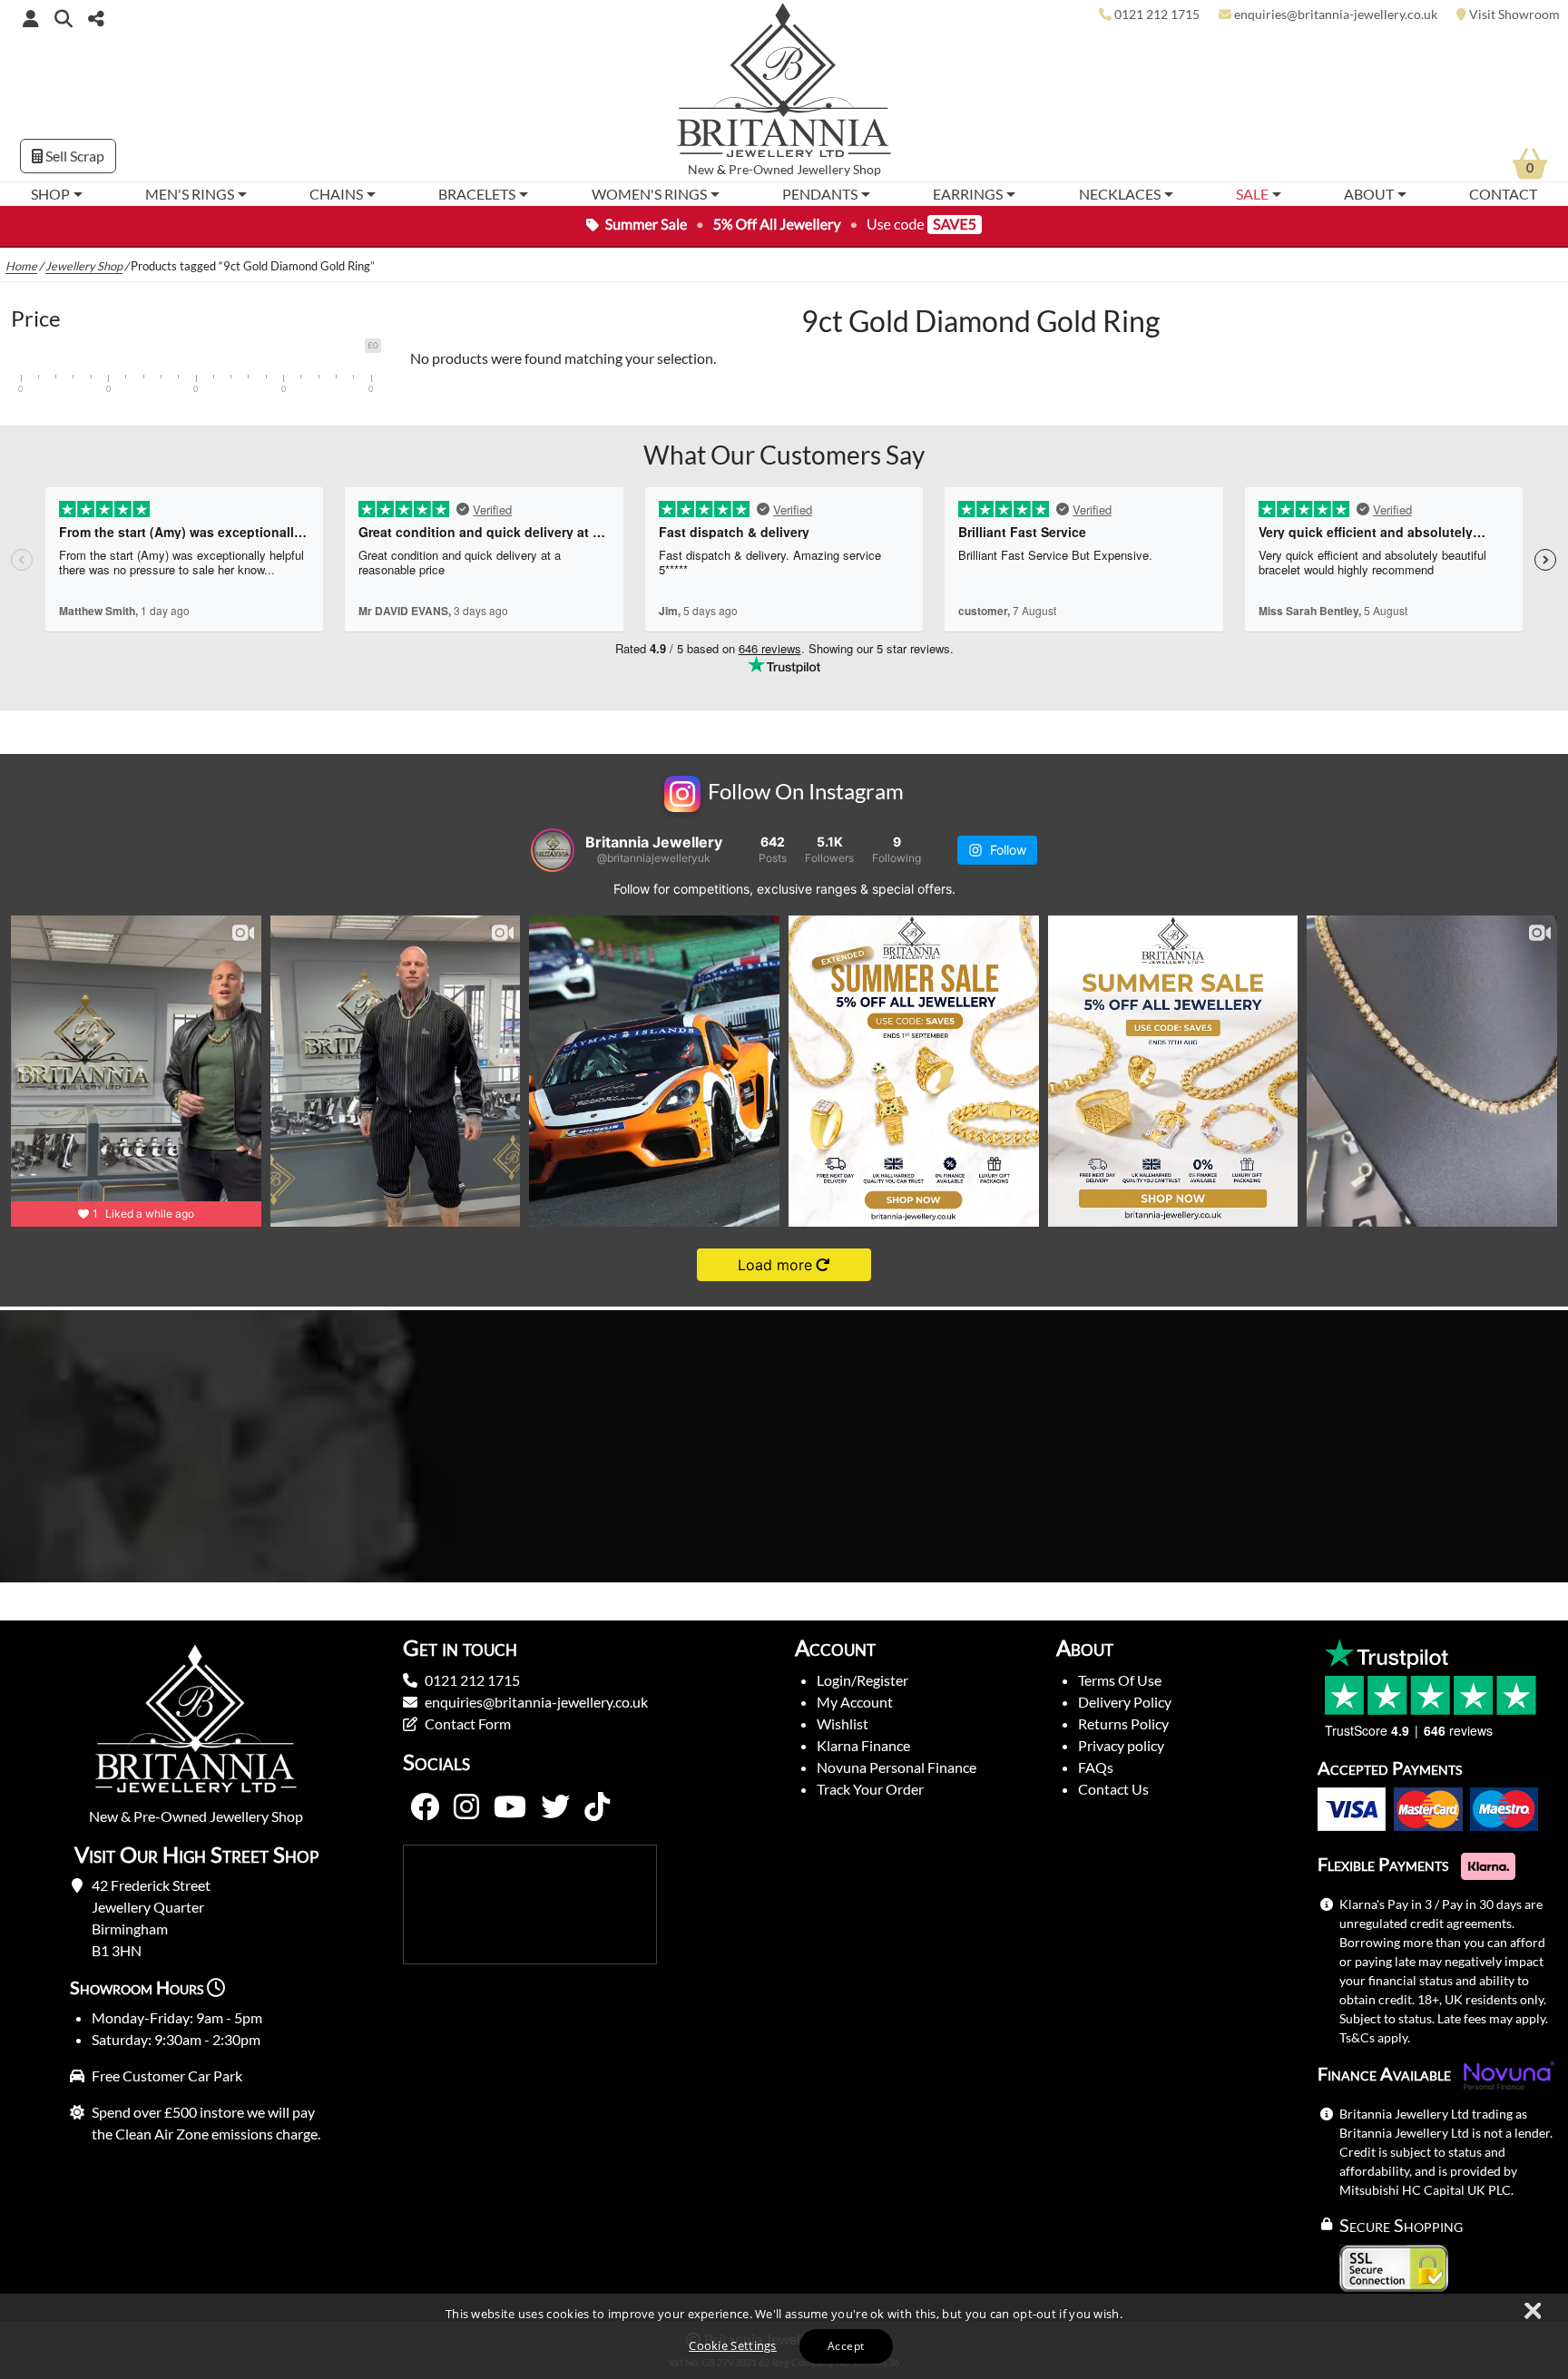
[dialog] (784, 2336)
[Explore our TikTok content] (597, 1807)
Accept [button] (846, 2346)
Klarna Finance (863, 1745)
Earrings (968, 194)
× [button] (1532, 2312)
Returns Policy (1123, 1723)
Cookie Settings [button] (733, 2345)
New (701, 170)
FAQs (1096, 1767)
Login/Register (862, 1680)
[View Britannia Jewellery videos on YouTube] (510, 1807)
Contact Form (468, 1723)
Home (21, 266)
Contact (1503, 194)
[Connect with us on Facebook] (425, 1807)
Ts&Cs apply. (1375, 2037)
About (1369, 194)
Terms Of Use (1120, 1680)
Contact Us (1113, 1789)
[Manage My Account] (31, 18)
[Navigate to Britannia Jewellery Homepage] (784, 85)
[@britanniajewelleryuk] (553, 850)
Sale (1252, 194)
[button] (64, 18)
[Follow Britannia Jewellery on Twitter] (555, 1807)
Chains (336, 194)
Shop (50, 194)
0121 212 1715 (472, 1680)
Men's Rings (190, 194)
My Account (855, 1702)
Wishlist (843, 1723)
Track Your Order (870, 1789)
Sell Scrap (73, 156)
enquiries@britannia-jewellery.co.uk (536, 1702)
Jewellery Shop (839, 170)
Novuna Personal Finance (897, 1767)
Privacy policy (1121, 1745)
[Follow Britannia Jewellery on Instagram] (466, 1807)
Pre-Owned (761, 170)
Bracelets (477, 194)
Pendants (820, 194)
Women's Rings (649, 194)
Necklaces (1120, 194)
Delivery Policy (1125, 1702)
